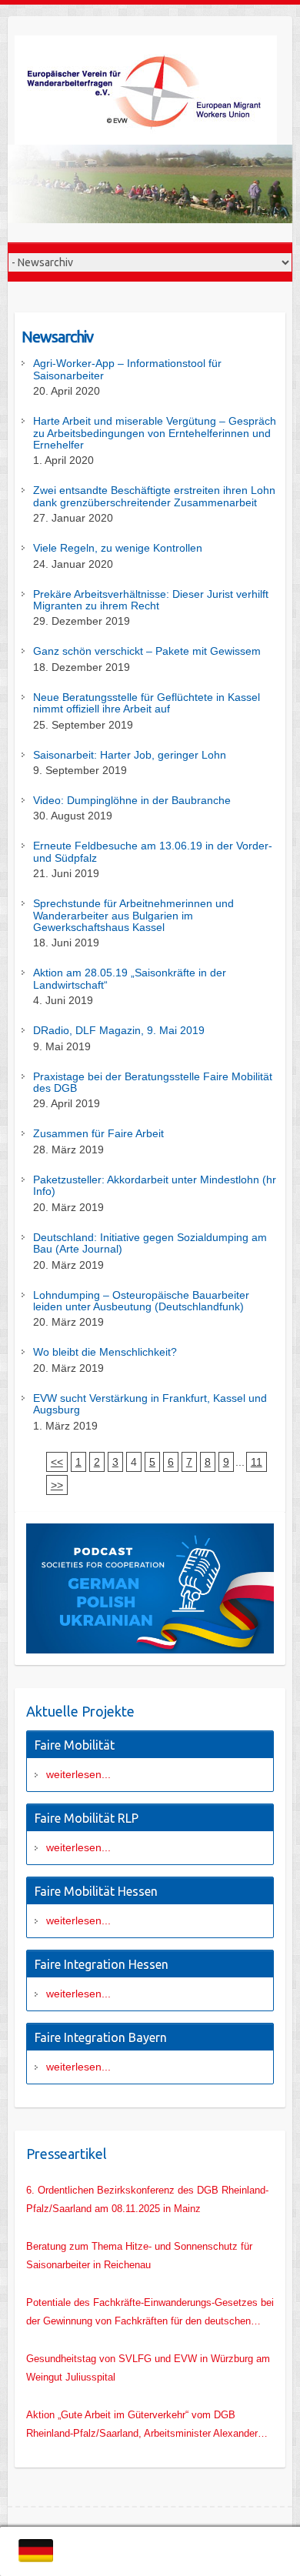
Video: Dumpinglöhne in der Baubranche (132, 801)
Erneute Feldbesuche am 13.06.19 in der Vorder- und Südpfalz (153, 852)
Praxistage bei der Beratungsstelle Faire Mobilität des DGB (153, 1083)
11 (257, 1462)
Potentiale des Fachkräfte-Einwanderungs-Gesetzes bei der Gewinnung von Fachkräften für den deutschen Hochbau (150, 2314)
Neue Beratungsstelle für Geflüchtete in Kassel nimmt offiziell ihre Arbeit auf (147, 703)
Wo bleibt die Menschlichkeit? (105, 1352)
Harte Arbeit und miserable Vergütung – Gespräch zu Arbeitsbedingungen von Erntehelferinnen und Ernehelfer (155, 433)
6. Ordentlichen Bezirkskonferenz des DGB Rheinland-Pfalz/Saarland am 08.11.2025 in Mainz (147, 2199)
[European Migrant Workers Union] (150, 90)
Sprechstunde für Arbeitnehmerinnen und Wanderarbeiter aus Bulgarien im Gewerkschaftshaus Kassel (133, 916)
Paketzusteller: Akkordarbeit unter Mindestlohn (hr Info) (155, 1186)
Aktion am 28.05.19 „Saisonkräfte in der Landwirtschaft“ (130, 979)
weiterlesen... (78, 1774)
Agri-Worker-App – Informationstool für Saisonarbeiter (127, 369)
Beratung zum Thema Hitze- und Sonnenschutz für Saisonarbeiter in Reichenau (139, 2256)
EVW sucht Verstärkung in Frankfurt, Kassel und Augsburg (150, 1404)
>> (57, 1485)
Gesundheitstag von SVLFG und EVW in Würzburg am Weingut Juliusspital (148, 2368)
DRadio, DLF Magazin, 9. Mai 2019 (119, 1031)
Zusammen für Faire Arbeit (98, 1134)
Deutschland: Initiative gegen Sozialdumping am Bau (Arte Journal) (150, 1243)
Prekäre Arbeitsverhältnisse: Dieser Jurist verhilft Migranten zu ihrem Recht (151, 600)
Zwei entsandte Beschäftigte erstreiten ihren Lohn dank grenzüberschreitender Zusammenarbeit (154, 496)
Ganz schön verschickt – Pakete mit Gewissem (147, 651)
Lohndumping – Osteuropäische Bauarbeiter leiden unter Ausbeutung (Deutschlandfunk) (141, 1301)
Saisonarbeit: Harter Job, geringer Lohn (130, 755)
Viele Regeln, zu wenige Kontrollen (118, 548)
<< (57, 1462)
